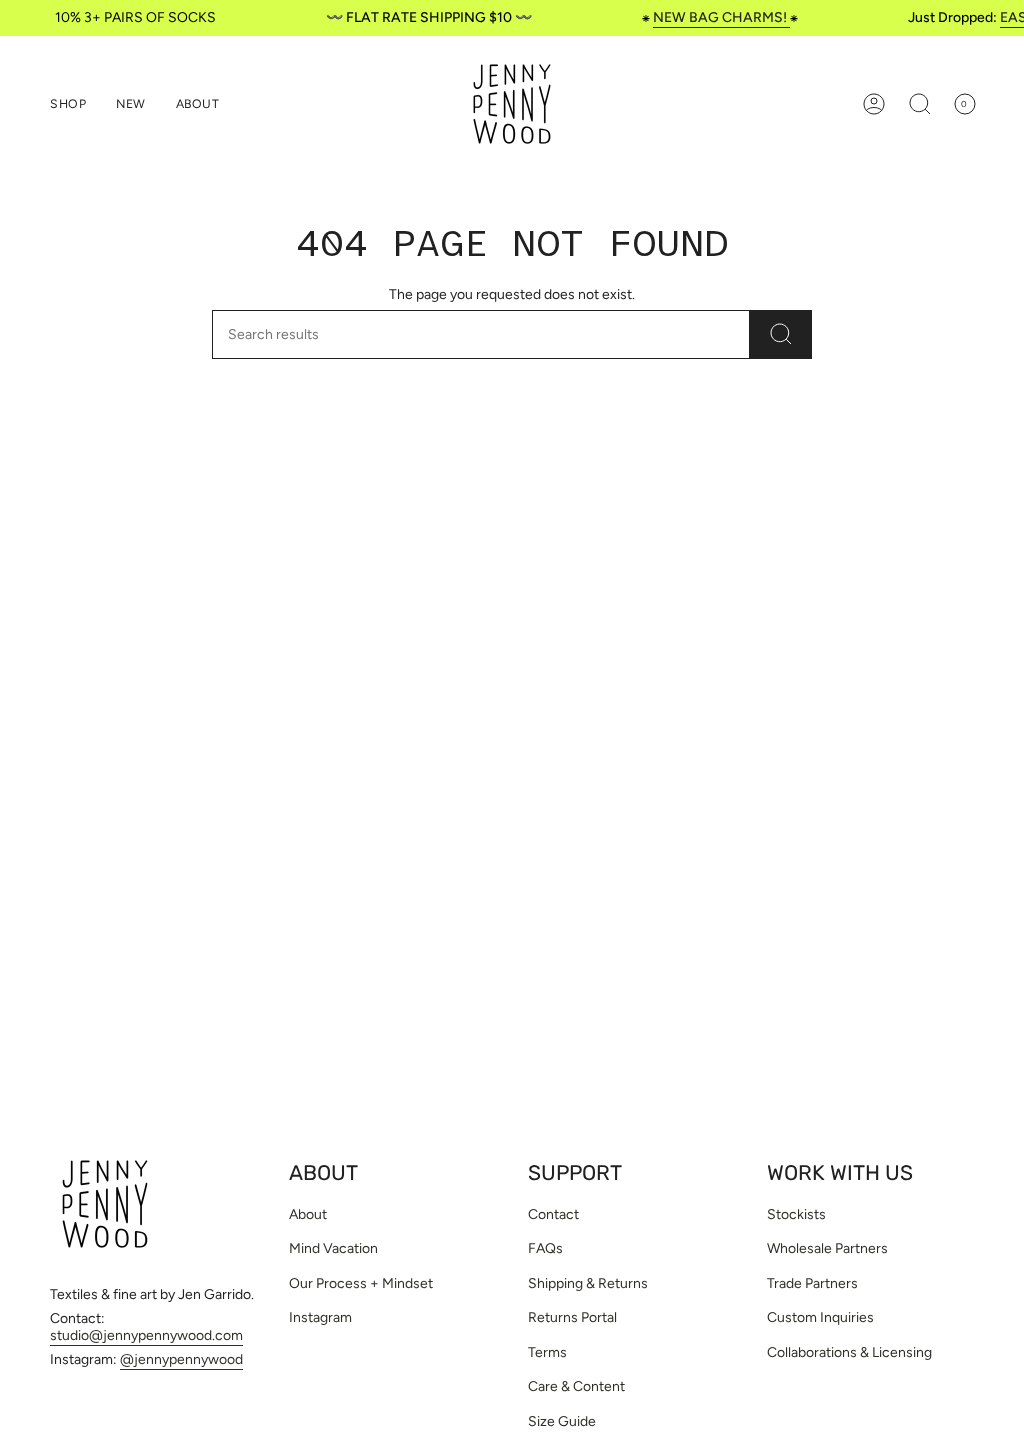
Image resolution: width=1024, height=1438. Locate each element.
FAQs (545, 1248)
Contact (553, 1214)
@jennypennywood (181, 1359)
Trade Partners (812, 1283)
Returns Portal (572, 1317)
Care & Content (576, 1386)
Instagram (320, 1317)
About (308, 1214)
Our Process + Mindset (361, 1283)
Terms (547, 1352)
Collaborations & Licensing (849, 1352)
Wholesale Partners (827, 1248)
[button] (68, 104)
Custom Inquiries (820, 1317)
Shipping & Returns (588, 1283)
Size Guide (562, 1421)
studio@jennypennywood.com (146, 1335)
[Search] (781, 334)
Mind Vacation (333, 1248)
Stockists (796, 1214)
